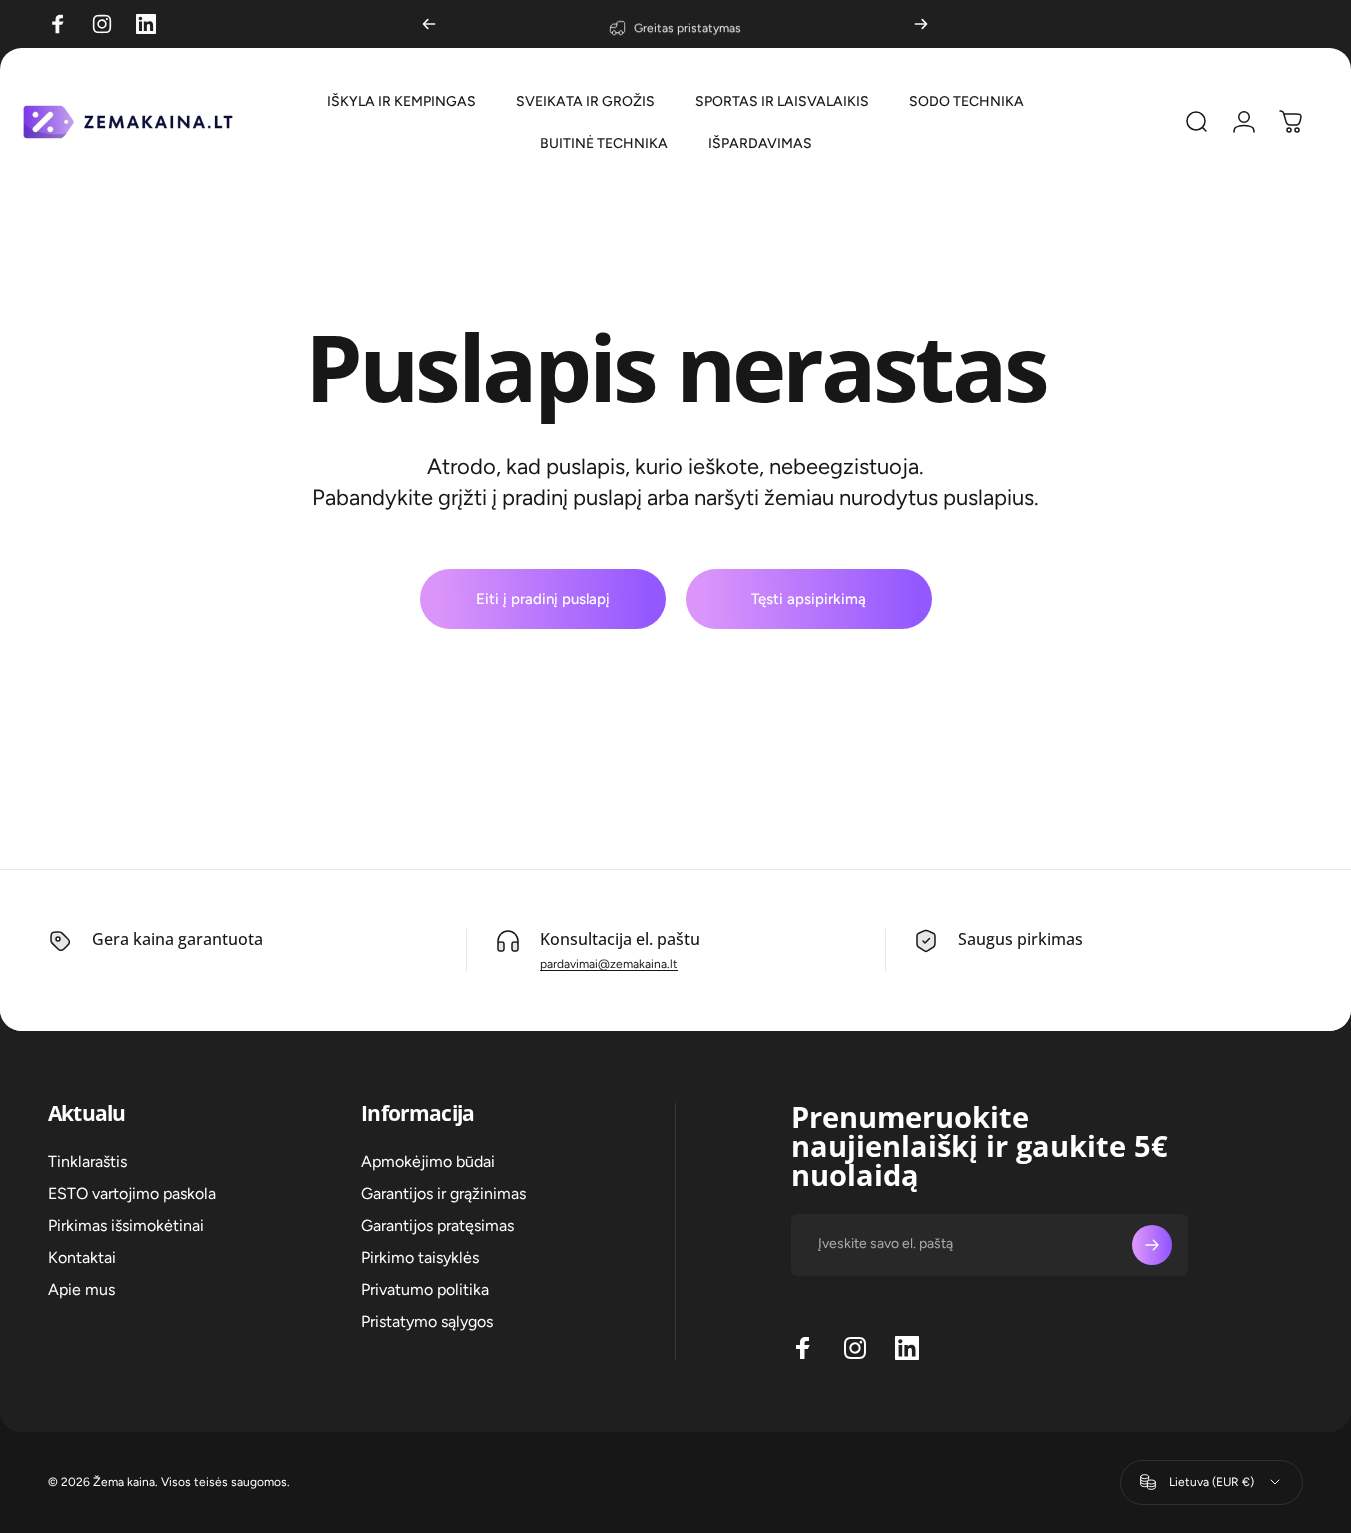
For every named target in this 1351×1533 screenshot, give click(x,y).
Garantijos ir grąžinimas (443, 1193)
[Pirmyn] (921, 24)
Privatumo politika (425, 1289)
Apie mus (81, 1289)
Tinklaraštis (87, 1161)
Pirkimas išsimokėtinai (126, 1225)
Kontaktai (82, 1257)
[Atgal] (429, 24)
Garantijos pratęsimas (437, 1225)
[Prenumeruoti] (1152, 1245)
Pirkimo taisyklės (420, 1257)
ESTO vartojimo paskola (132, 1193)
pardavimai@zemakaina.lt (609, 964)
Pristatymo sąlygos (427, 1321)
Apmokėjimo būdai (428, 1161)
